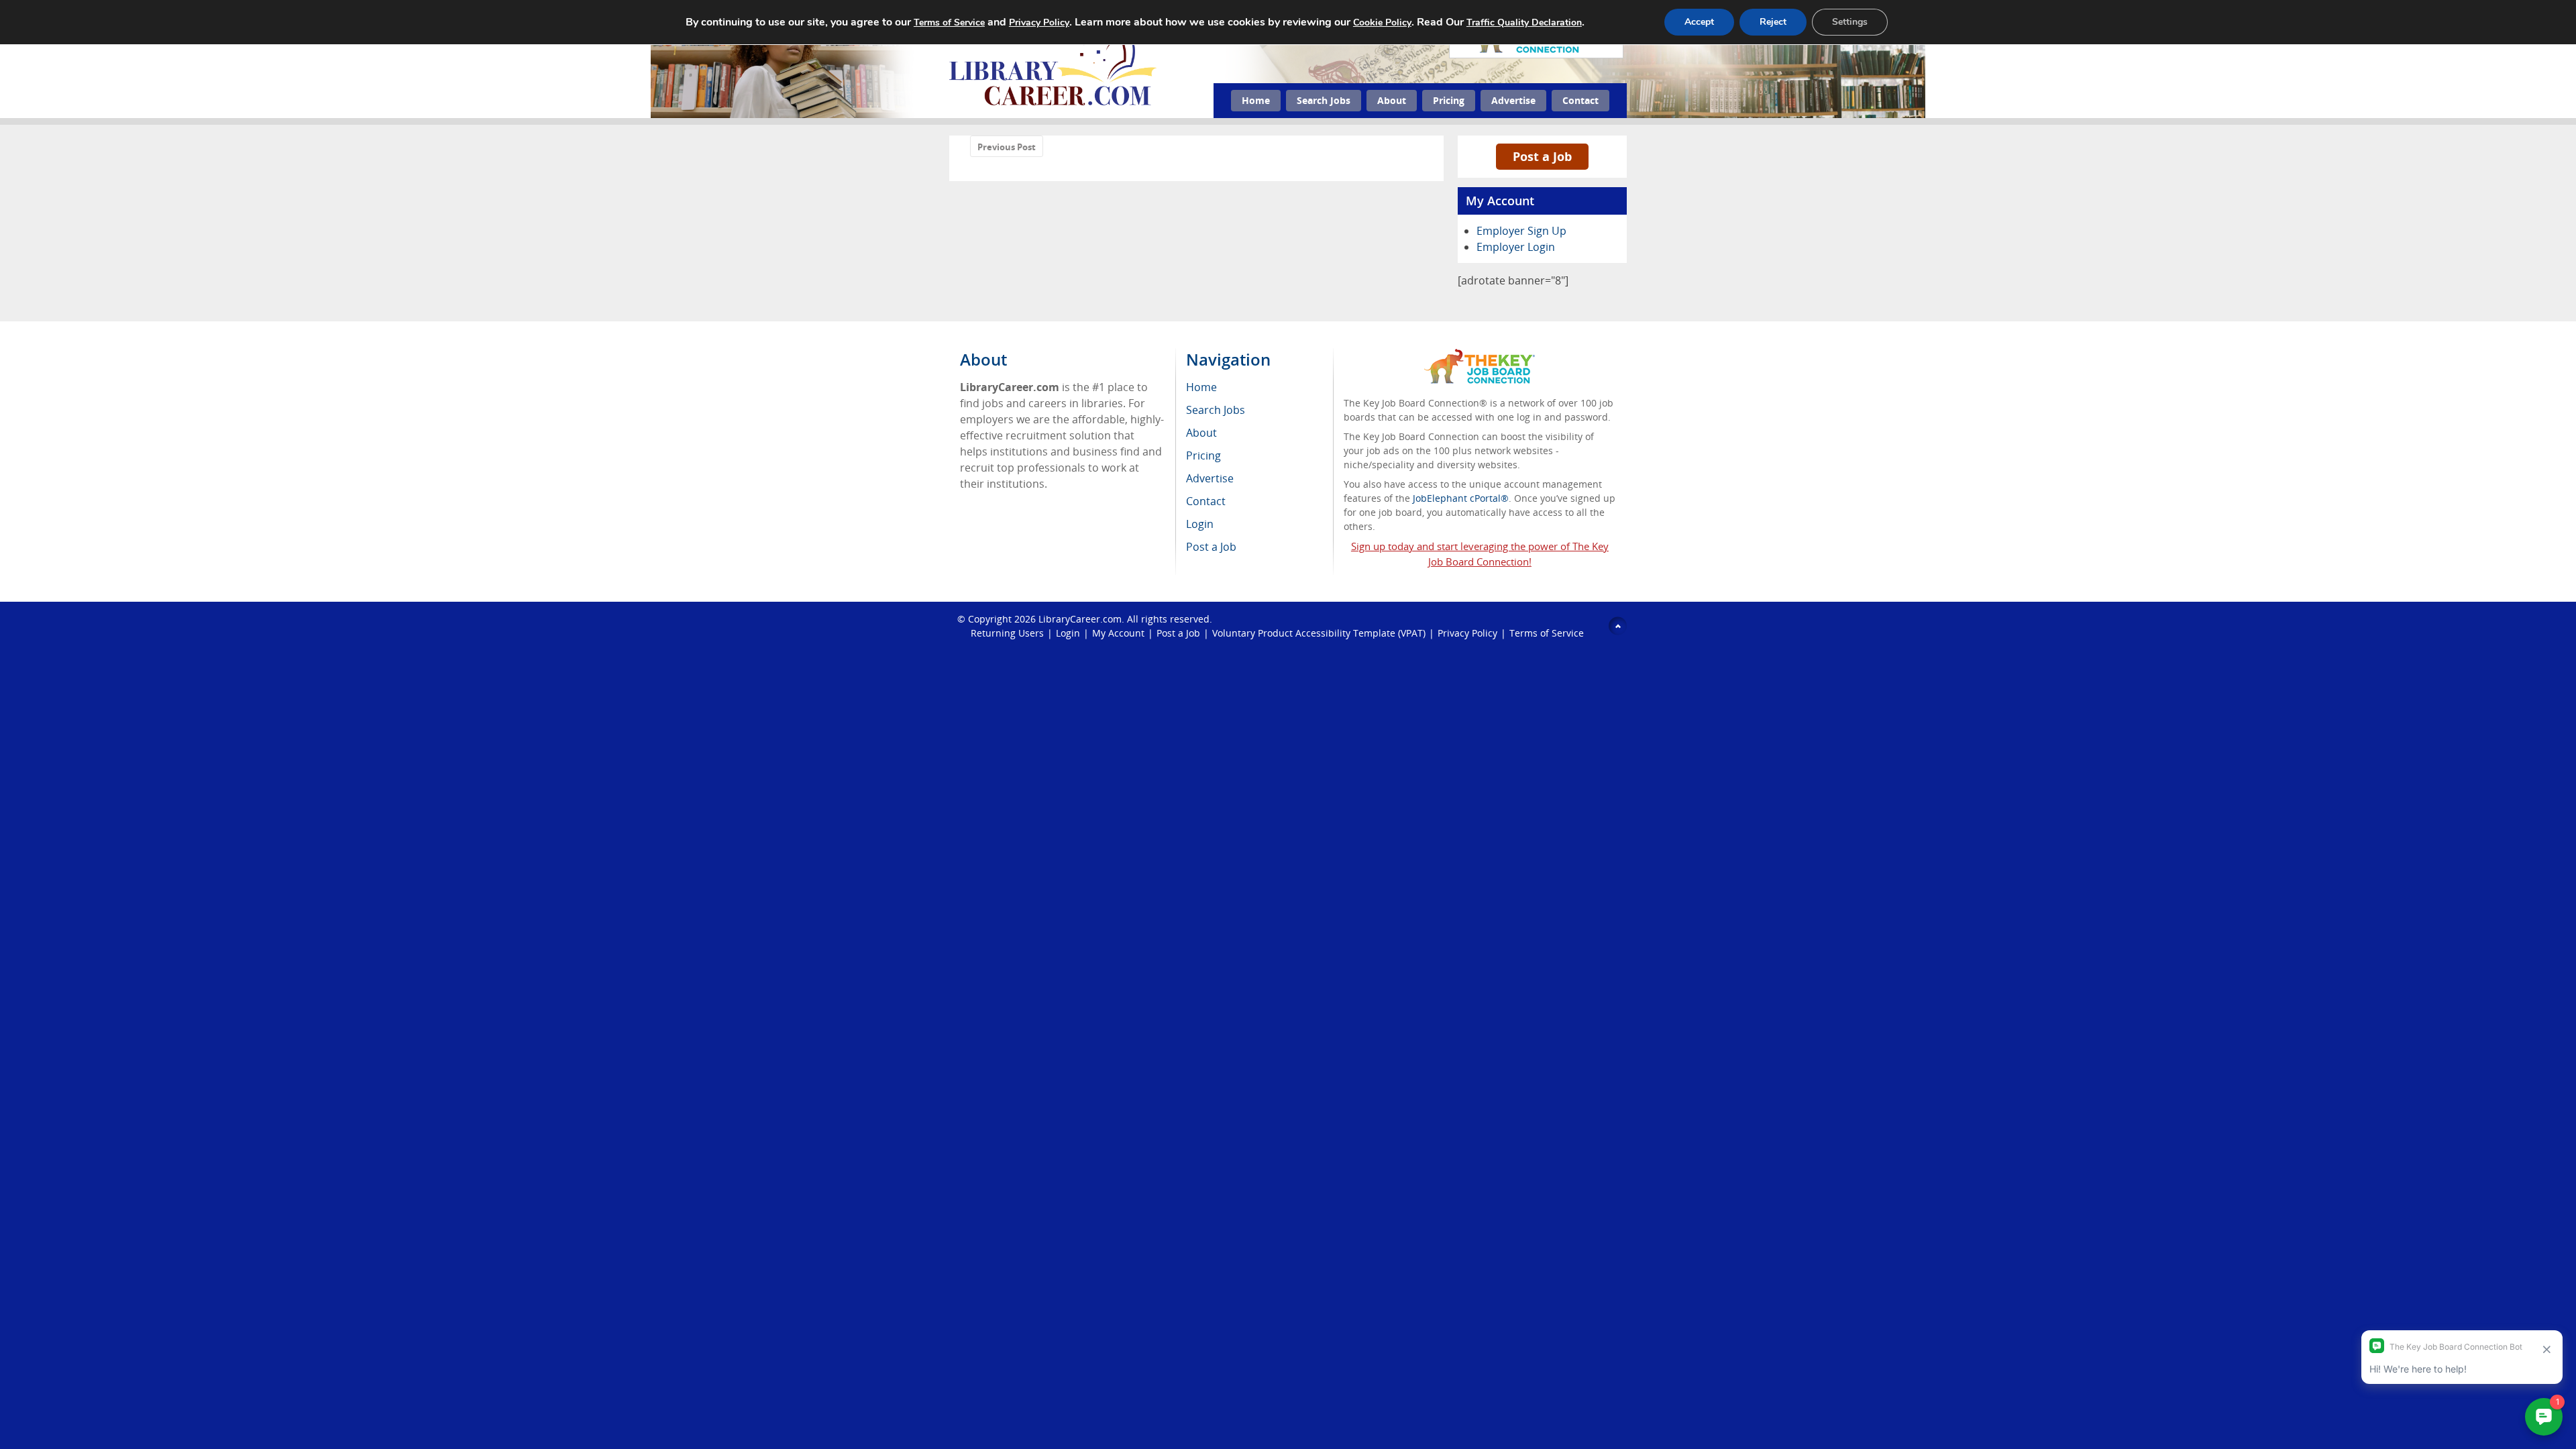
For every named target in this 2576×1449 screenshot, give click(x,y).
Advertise (1513, 100)
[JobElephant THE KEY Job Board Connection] (1480, 355)
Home (1256, 100)
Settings (1850, 22)
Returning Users (1007, 633)
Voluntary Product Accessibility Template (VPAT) (1319, 633)
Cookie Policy (1382, 22)
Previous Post (1007, 147)
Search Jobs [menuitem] (1216, 410)
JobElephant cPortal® (1461, 498)
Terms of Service (1547, 633)
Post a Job (1542, 156)
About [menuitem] (1201, 433)
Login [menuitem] (1200, 524)
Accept (1699, 22)
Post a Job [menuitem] (1211, 547)
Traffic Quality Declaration (1524, 22)
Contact (1580, 100)
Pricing (1449, 100)
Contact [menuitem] (1206, 501)
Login (1068, 633)
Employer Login (1516, 247)
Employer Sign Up (1521, 231)
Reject (1773, 22)
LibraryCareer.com (1080, 619)
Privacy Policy (1467, 633)
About (1392, 100)
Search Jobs (1324, 100)
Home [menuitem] (1201, 387)
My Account (1118, 633)
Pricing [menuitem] (1203, 455)
